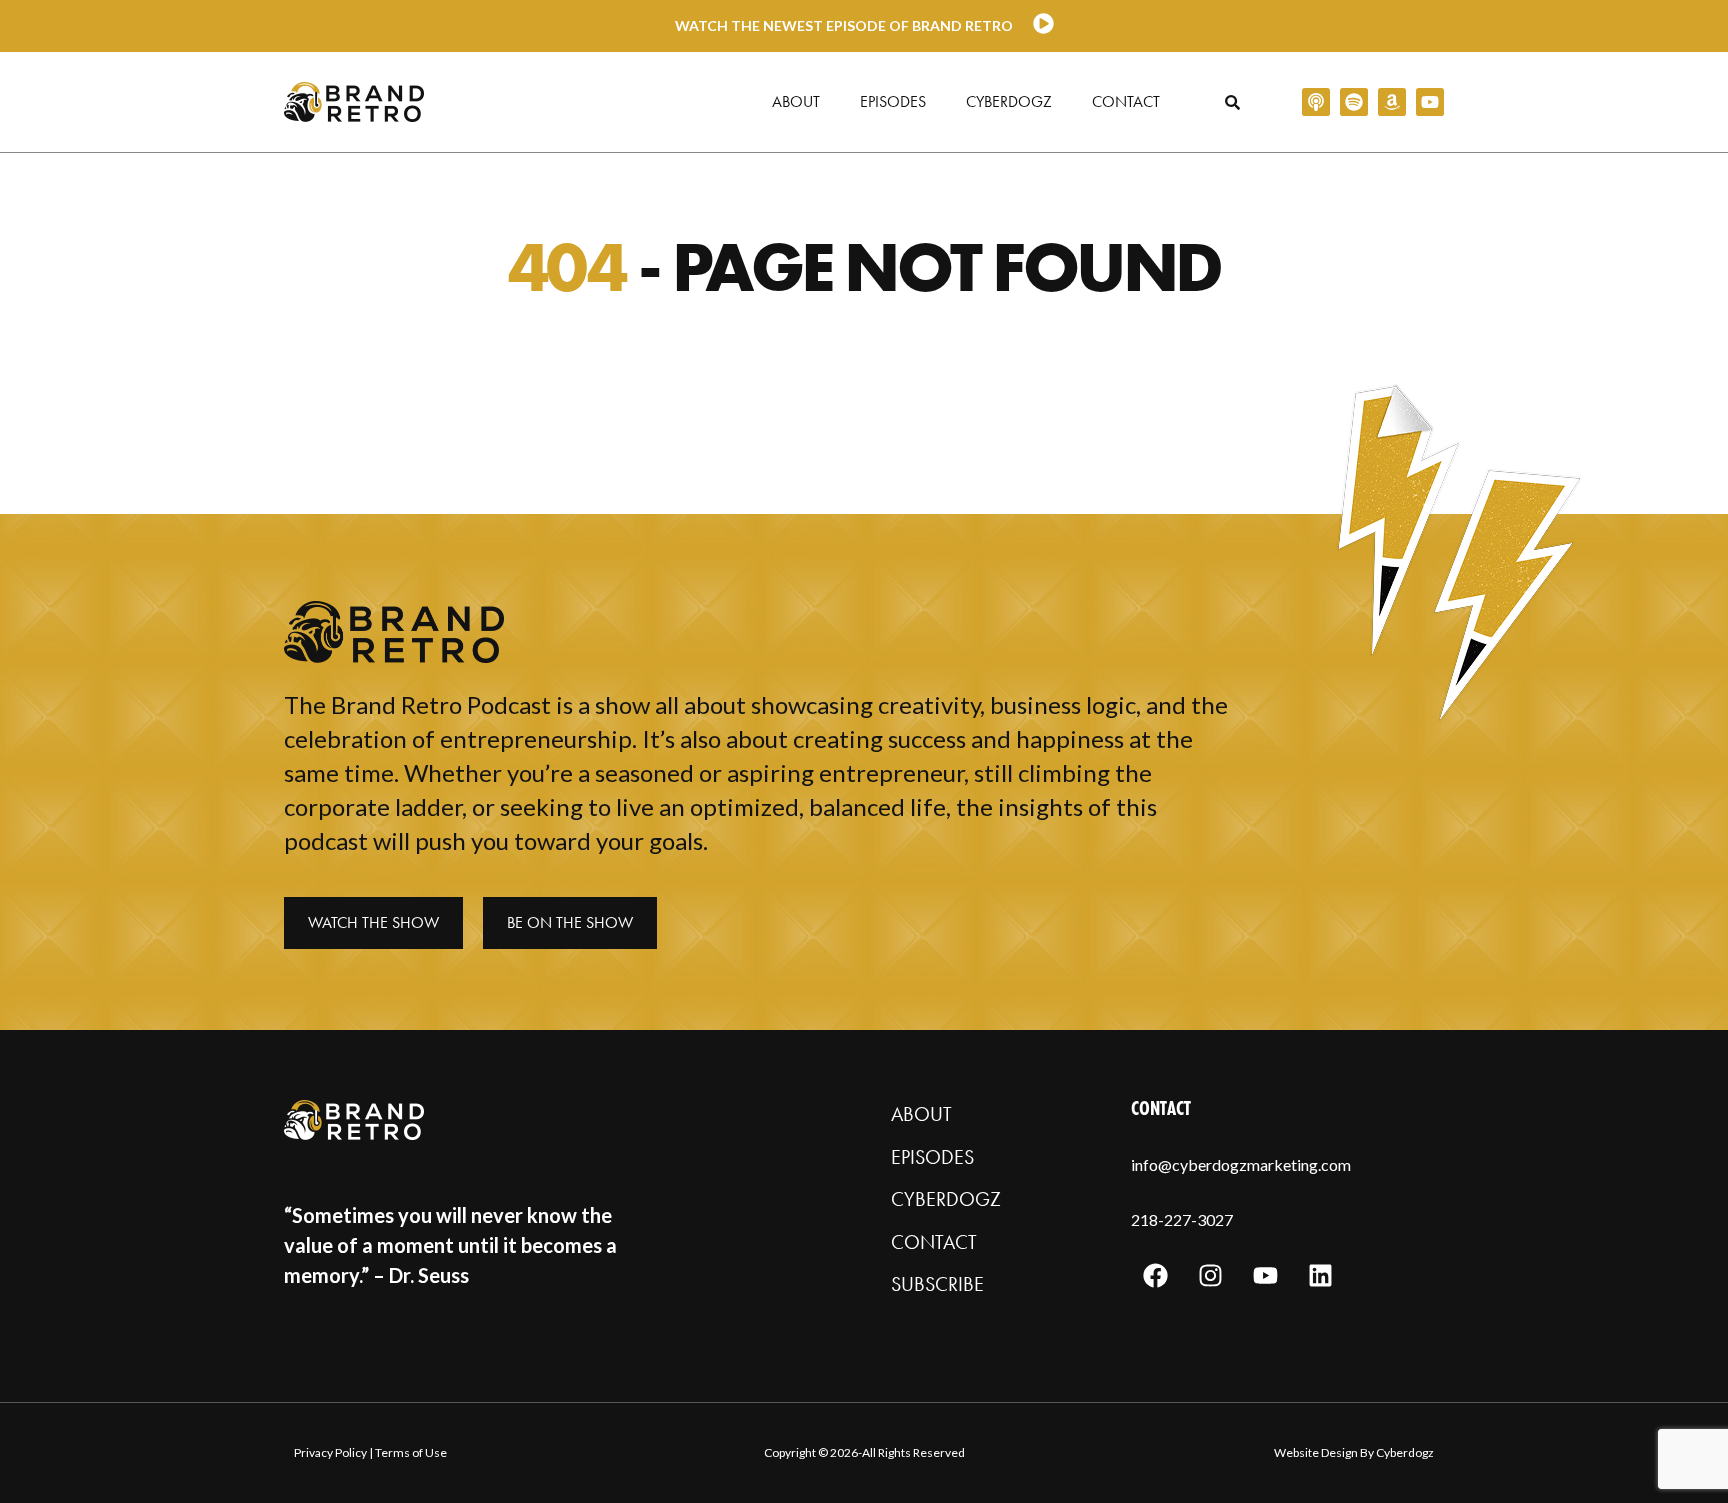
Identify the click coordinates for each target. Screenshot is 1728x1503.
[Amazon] (1392, 102)
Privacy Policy (330, 1452)
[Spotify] (1354, 102)
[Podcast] (1316, 102)
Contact (1126, 101)
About (796, 101)
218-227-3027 (1182, 1219)
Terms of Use (411, 1452)
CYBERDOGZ (946, 1199)
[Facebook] (1156, 1276)
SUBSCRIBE (937, 1284)
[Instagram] (1211, 1276)
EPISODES (932, 1157)
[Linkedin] (1321, 1276)
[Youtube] (1430, 102)
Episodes (893, 101)
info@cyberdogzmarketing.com (1241, 1164)
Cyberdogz (1009, 101)
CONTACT (934, 1242)
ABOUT (921, 1114)
